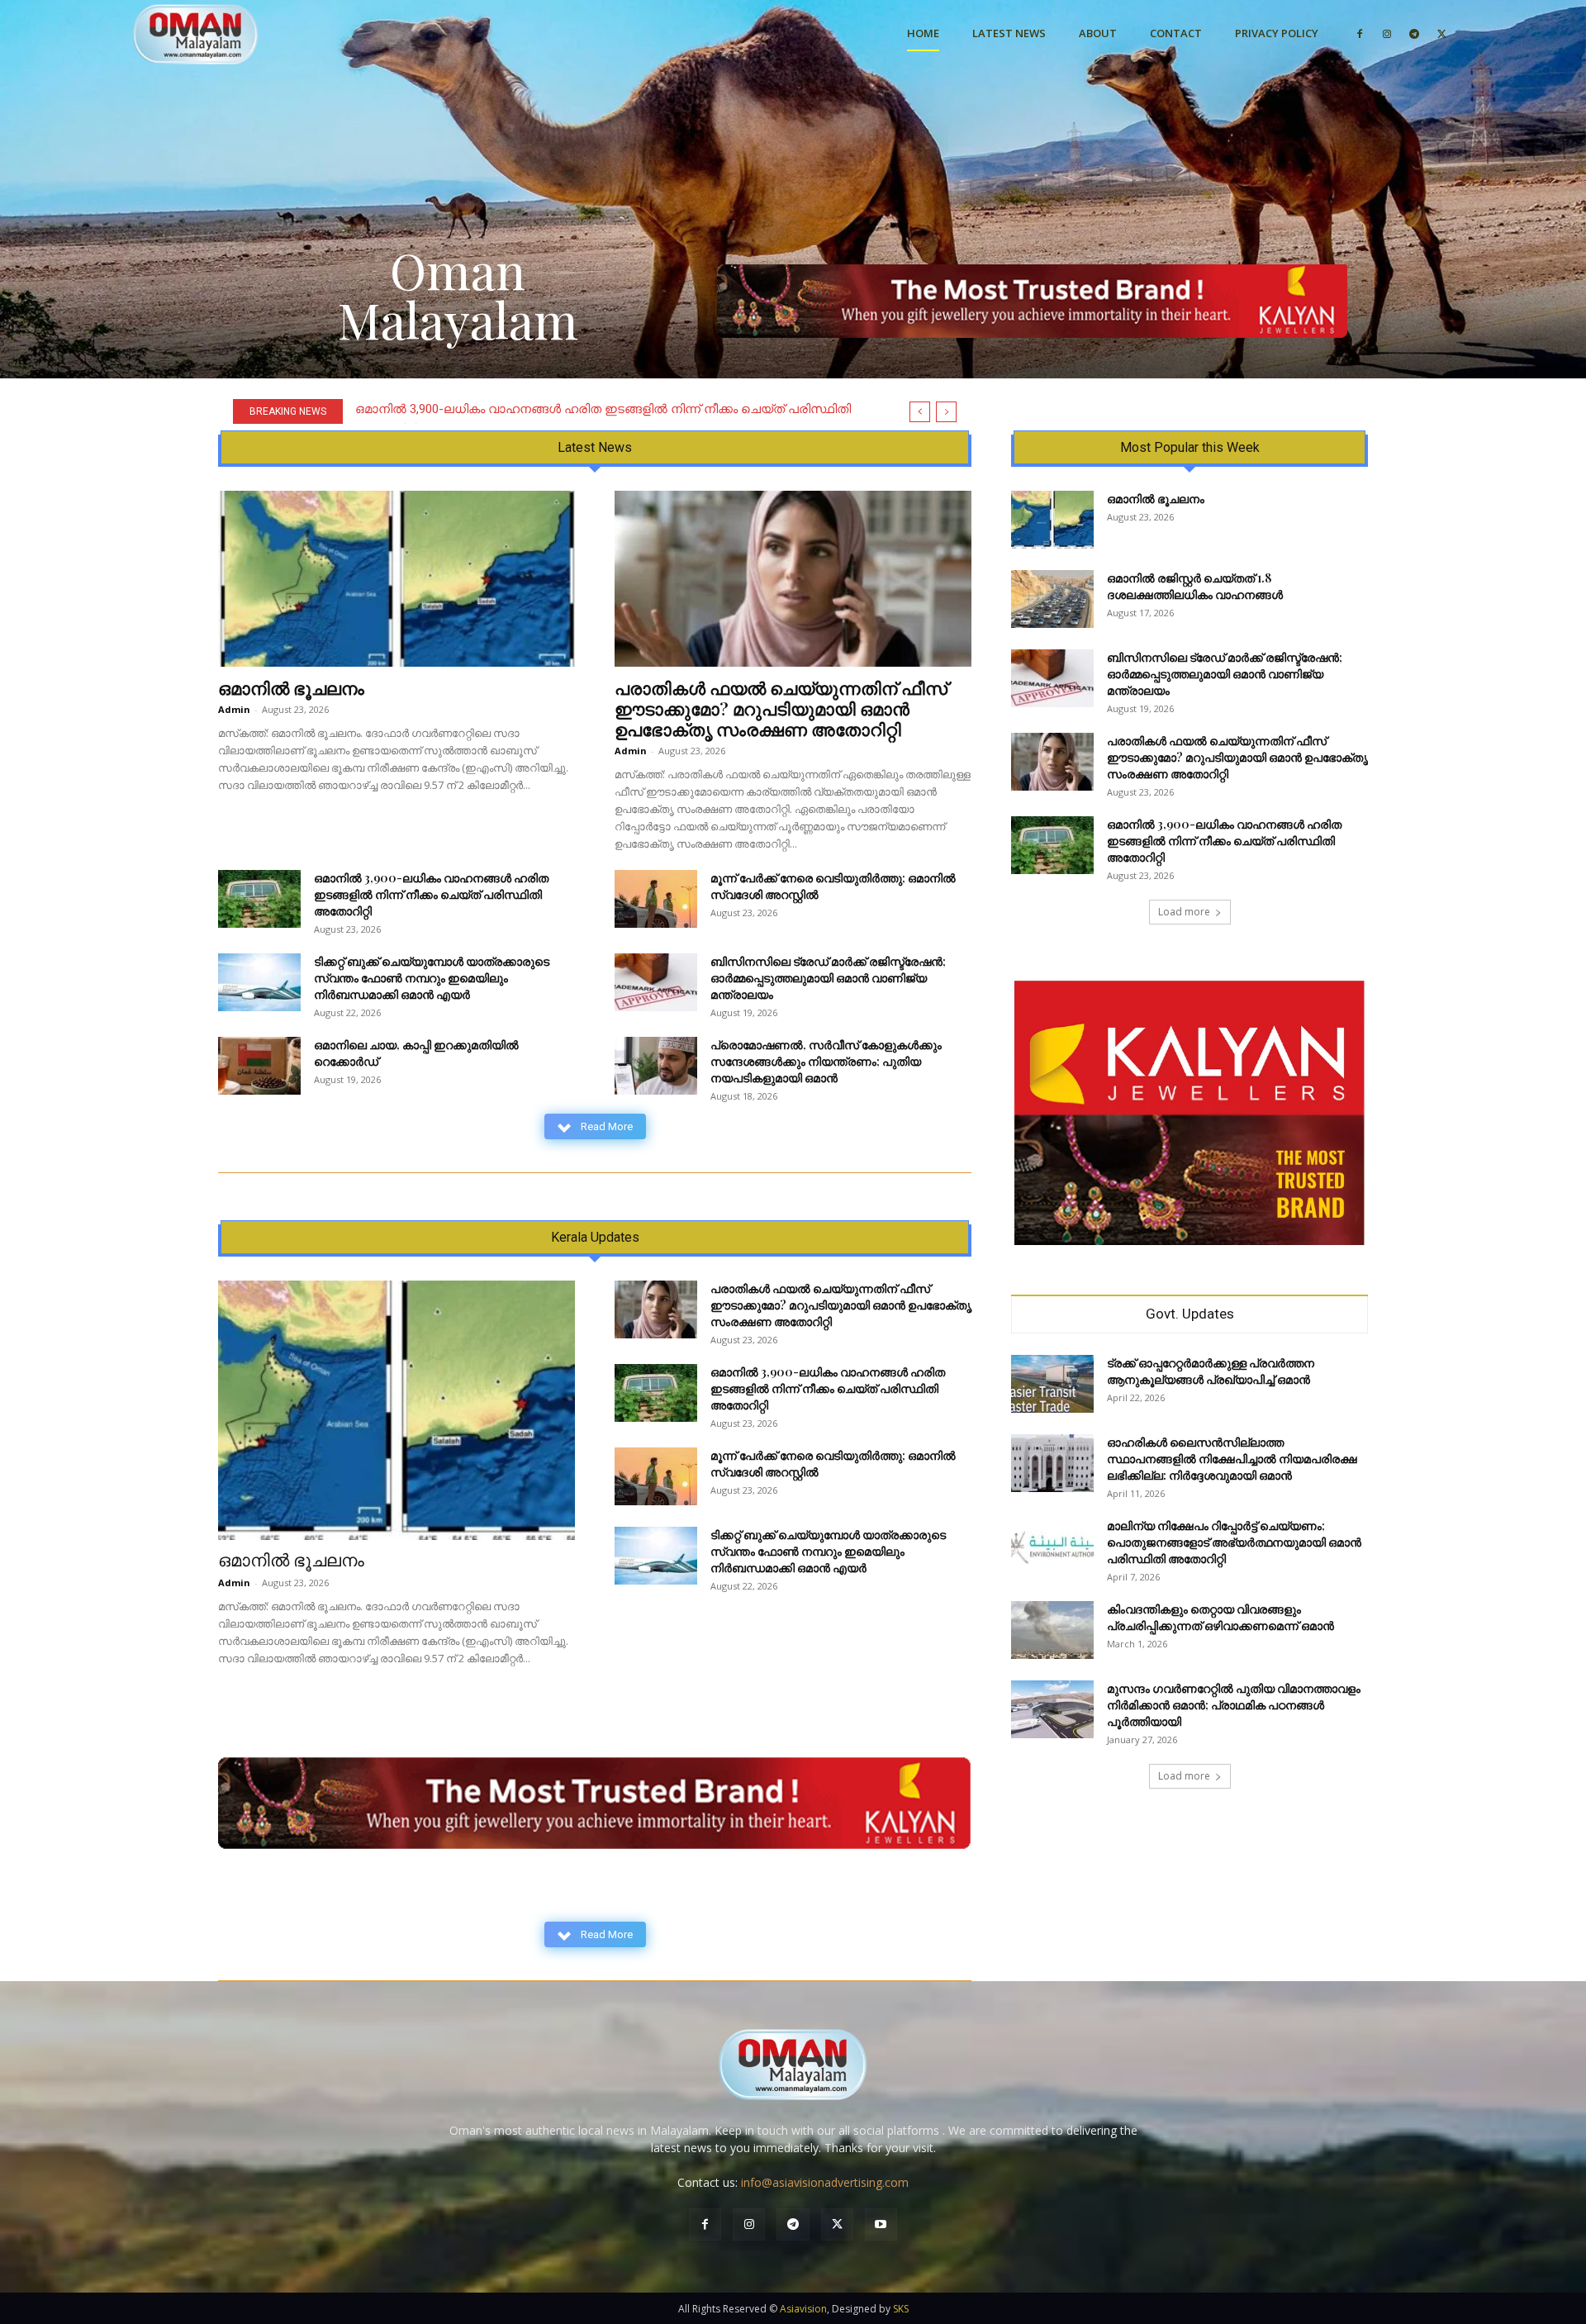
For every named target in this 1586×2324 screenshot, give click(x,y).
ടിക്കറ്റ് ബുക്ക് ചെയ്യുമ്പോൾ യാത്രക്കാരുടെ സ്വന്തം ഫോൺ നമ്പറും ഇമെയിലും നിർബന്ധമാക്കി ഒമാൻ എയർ (432, 978)
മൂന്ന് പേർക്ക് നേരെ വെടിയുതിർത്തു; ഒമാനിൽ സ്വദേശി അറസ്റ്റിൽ (548, 409)
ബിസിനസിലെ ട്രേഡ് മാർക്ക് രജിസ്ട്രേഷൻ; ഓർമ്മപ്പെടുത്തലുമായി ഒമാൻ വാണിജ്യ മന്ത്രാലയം (828, 978)
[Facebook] (1360, 33)
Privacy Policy (1277, 33)
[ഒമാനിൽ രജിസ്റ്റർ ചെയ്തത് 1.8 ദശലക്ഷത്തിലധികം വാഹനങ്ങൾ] (1052, 599)
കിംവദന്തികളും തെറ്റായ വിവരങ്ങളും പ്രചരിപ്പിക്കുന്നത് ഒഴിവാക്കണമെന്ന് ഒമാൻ (1220, 1617)
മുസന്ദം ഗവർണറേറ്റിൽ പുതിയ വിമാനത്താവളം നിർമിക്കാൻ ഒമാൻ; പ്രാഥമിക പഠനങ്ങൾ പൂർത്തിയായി (1234, 1705)
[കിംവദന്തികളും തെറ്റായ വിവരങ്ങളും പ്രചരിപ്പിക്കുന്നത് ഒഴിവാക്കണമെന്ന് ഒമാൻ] (1052, 1630)
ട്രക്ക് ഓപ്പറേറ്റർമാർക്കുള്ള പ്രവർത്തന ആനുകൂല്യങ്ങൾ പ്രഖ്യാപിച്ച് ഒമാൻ (1211, 1371)
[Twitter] (1441, 33)
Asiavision (803, 2309)
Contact (1176, 33)
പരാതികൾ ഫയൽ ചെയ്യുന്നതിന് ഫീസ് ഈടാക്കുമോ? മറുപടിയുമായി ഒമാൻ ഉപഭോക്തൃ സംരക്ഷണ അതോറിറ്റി (781, 708)
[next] (946, 412)
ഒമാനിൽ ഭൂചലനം (291, 687)
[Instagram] (1387, 33)
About (1098, 33)
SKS (901, 2309)
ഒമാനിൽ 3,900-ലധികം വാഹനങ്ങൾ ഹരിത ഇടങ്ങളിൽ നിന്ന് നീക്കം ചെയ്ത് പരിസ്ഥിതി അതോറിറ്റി (431, 894)
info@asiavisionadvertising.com (825, 2182)
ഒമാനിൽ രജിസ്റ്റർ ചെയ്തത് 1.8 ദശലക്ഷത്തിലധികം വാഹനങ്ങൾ (1195, 586)
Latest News (1009, 33)
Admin (234, 709)
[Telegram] (1414, 33)
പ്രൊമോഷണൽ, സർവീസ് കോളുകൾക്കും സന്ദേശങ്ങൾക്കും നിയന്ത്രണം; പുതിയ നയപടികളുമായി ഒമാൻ (826, 1061)
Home (923, 33)
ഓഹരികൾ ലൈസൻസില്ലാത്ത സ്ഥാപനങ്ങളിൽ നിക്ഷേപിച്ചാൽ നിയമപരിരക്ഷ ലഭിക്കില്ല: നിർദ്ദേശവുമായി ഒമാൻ (1232, 1459)
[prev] (920, 412)
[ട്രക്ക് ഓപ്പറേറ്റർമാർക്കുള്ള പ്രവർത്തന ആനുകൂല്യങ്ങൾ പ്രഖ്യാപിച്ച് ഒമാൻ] (1052, 1384)
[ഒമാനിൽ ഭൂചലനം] (396, 579)
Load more (1184, 912)
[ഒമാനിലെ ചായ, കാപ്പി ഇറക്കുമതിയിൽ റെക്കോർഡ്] (259, 1066)
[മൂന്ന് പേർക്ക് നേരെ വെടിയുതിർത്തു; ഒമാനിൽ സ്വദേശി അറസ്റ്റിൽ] (656, 899)
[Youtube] (881, 2224)
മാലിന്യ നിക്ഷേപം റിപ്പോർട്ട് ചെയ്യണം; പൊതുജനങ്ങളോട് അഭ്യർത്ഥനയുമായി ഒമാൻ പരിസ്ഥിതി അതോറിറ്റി (1234, 1542)
